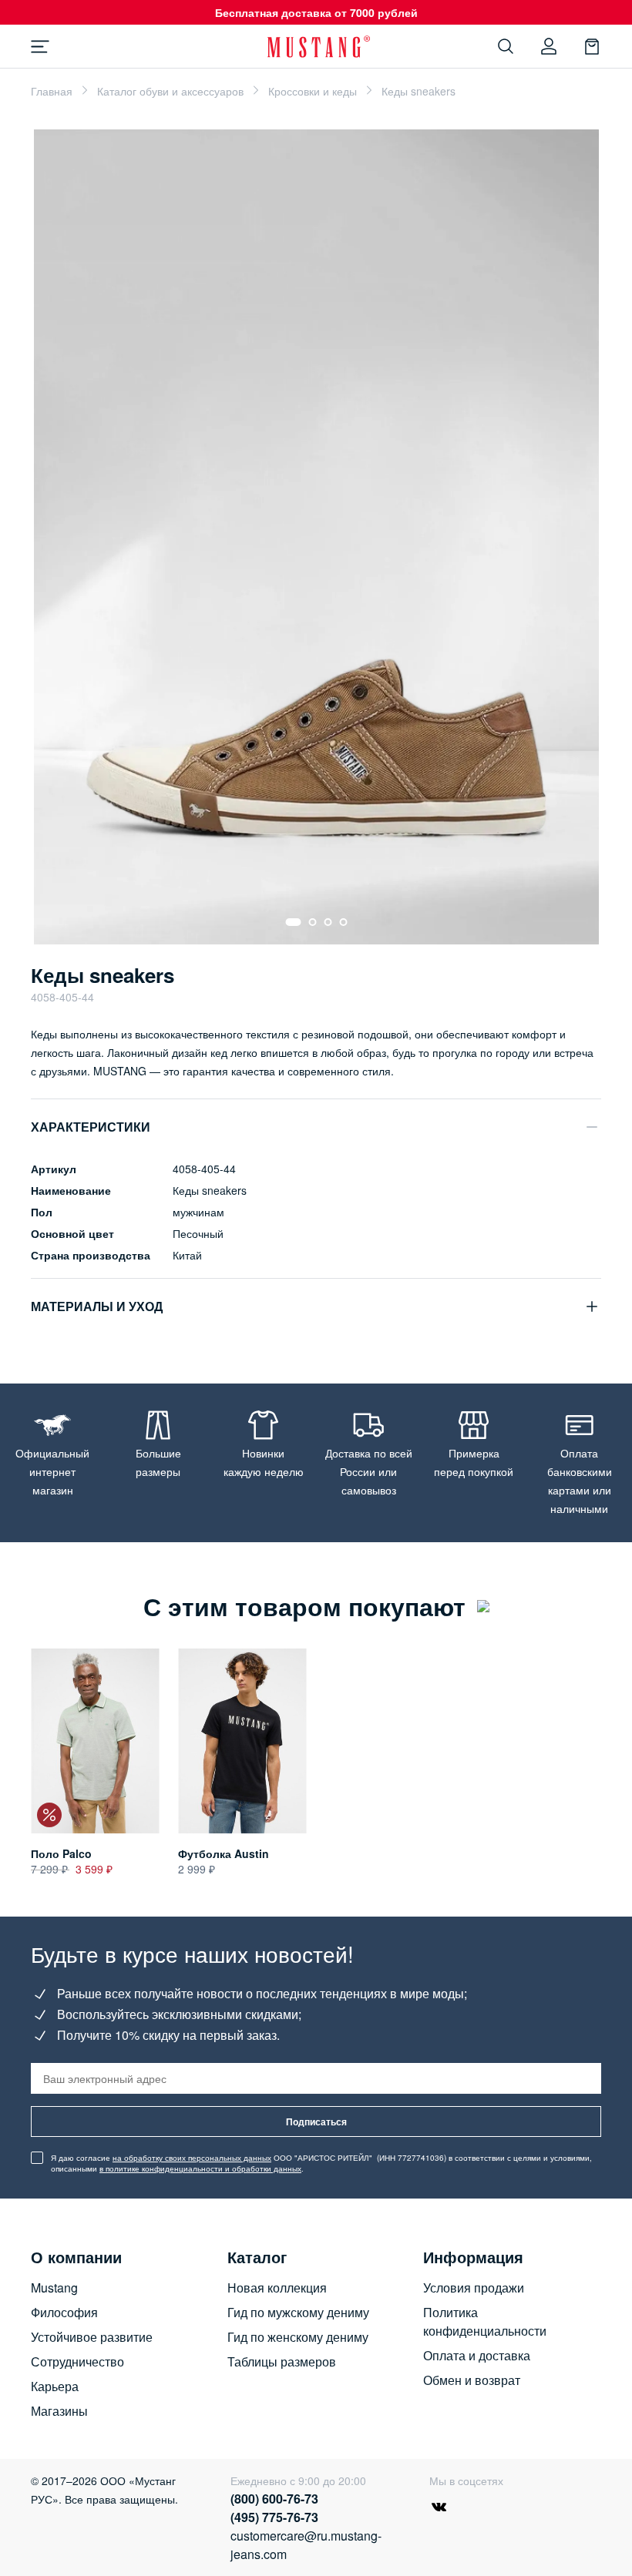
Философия (64, 2312)
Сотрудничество (77, 2361)
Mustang (54, 2288)
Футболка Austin (224, 1853)
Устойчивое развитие (92, 2337)
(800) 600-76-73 (274, 2499)
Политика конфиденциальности (485, 2321)
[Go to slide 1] (293, 922)
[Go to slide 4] (343, 922)
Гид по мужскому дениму (298, 2312)
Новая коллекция (277, 2288)
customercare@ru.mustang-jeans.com (306, 2545)
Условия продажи (474, 2288)
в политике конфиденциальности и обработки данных (200, 2168)
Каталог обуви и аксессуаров (170, 91)
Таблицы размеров (282, 2361)
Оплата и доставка (477, 2355)
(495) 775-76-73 (274, 2517)
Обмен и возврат (472, 2380)
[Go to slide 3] (328, 922)
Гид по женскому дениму (298, 2337)
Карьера (55, 2386)
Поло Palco (61, 1853)
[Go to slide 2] (312, 922)
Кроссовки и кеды (313, 91)
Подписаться (316, 2122)
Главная (52, 91)
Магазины (59, 2411)
